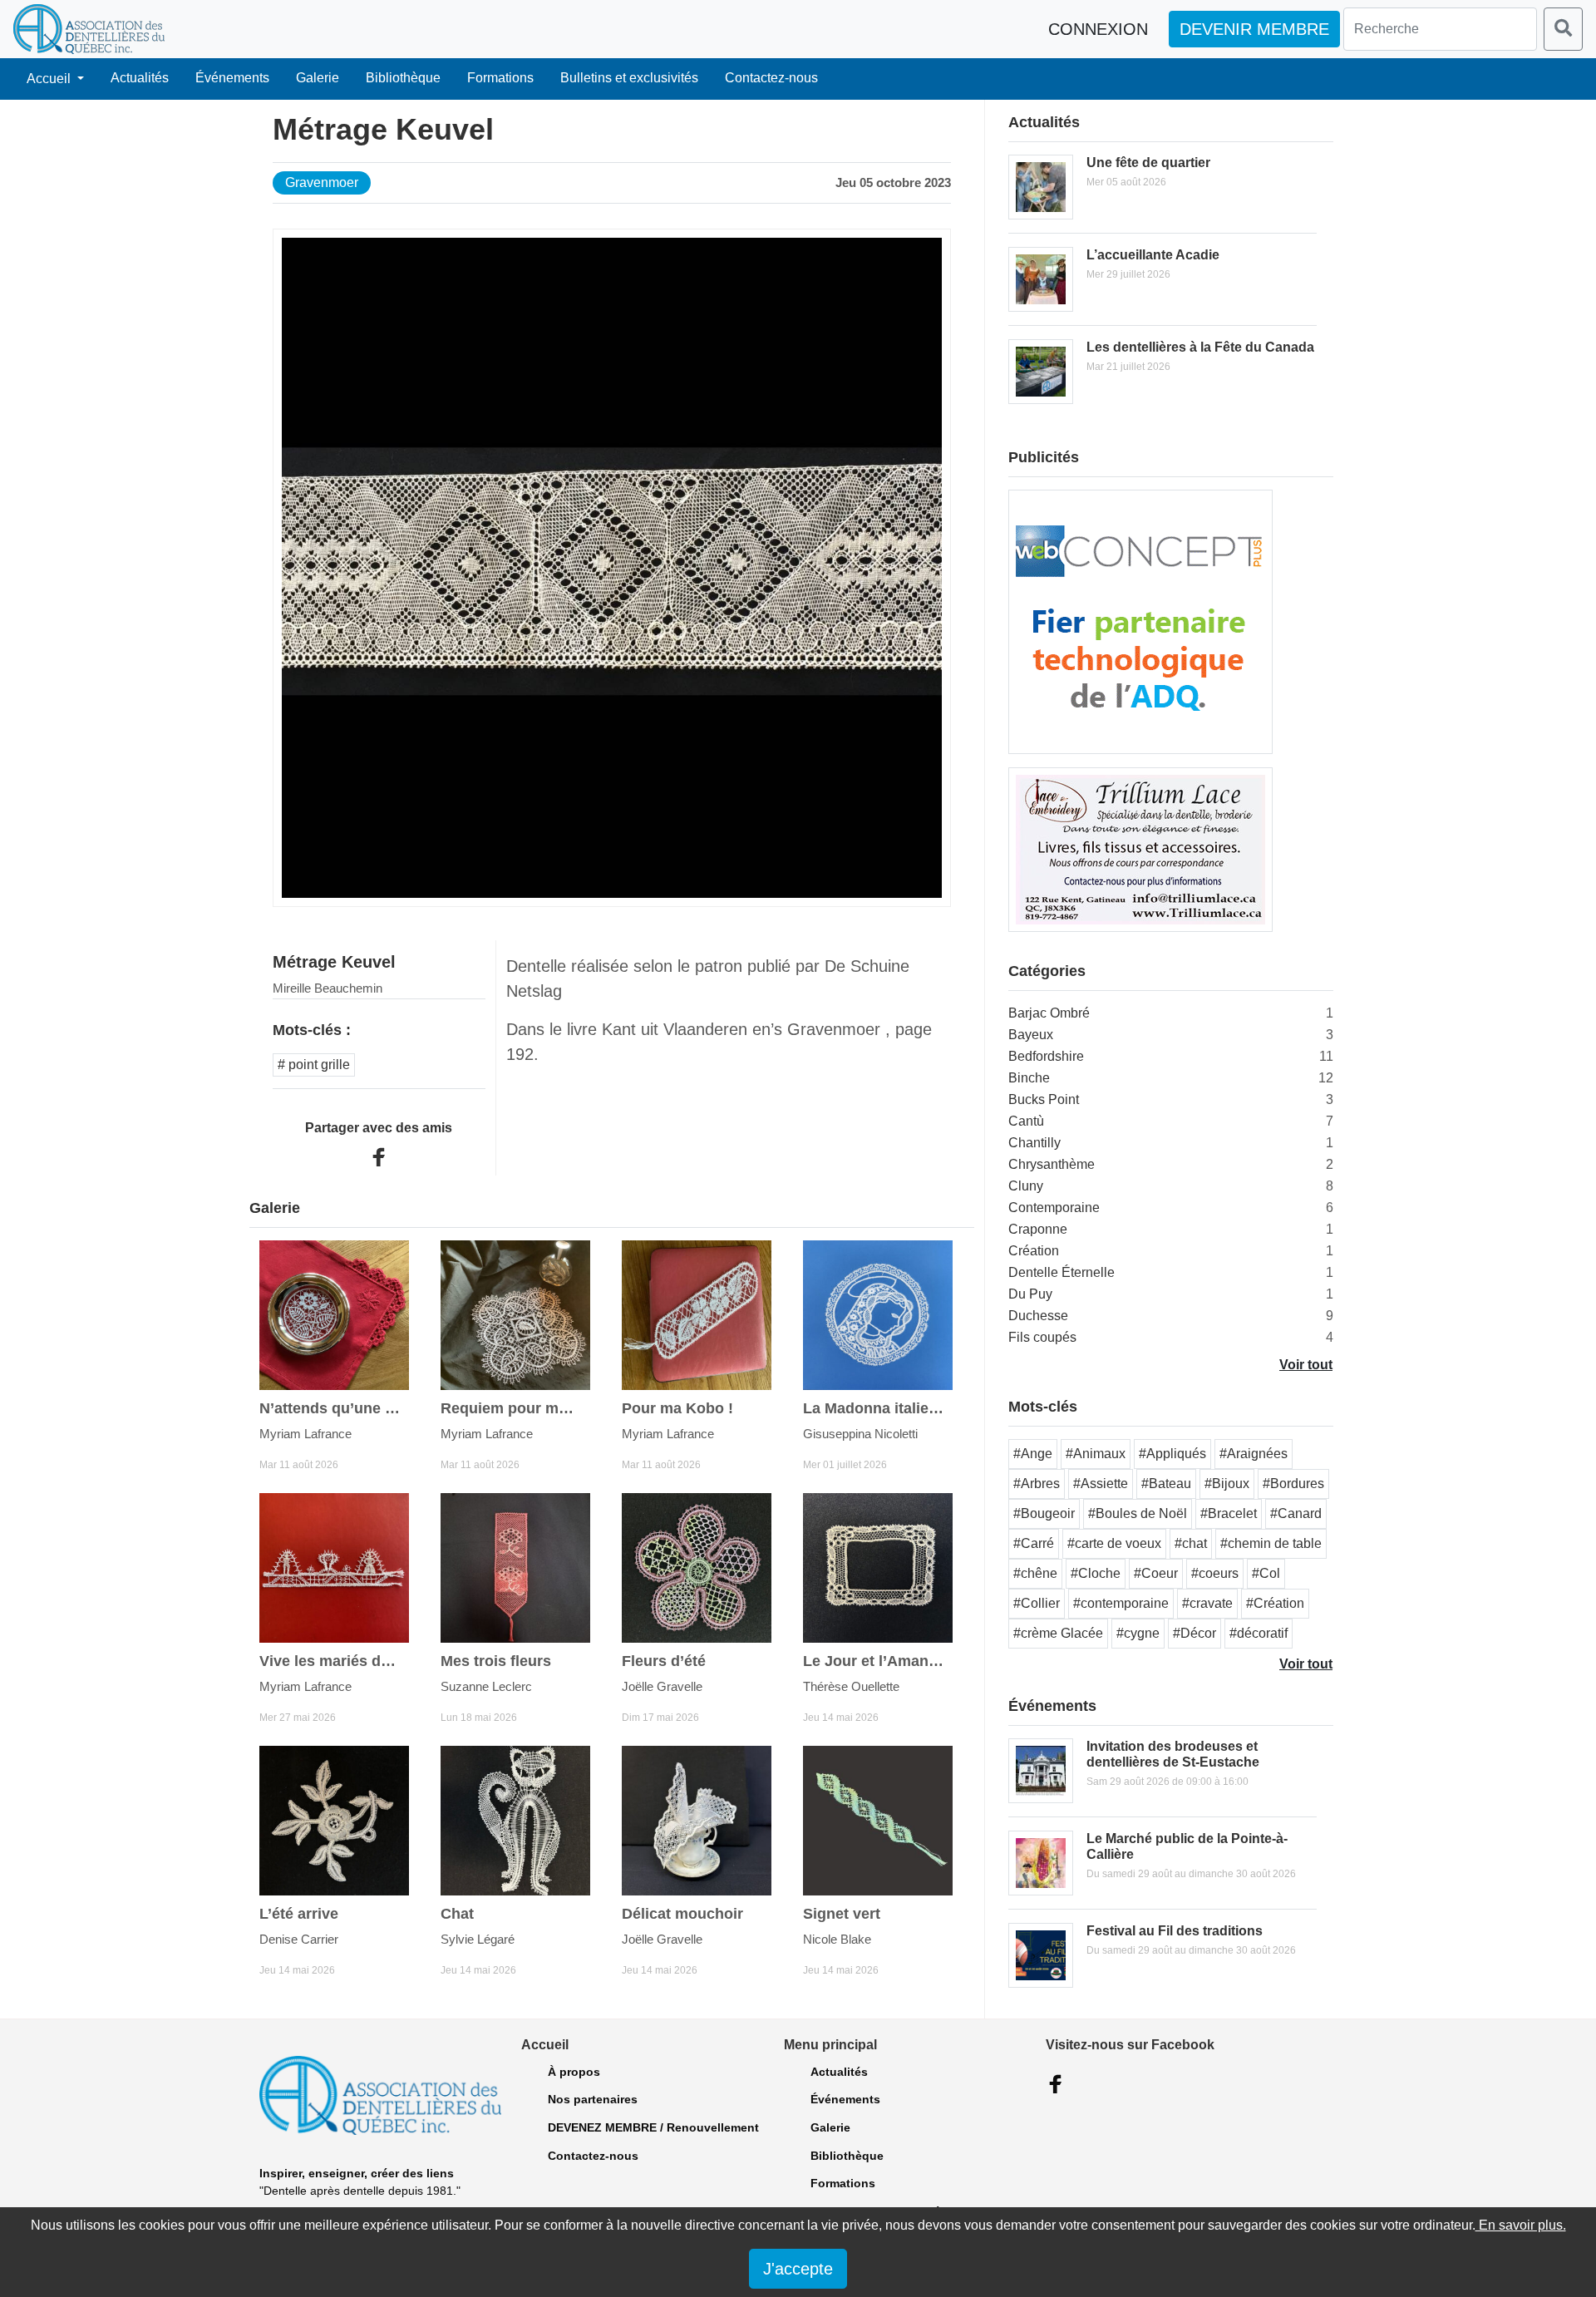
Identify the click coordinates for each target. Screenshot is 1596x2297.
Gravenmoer (322, 182)
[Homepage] (89, 29)
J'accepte (798, 2269)
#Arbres (1037, 1484)
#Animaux (1096, 1454)
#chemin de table (1271, 1543)
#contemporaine (1121, 1603)
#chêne (1035, 1573)
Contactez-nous (771, 78)
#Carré (1034, 1543)
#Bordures (1293, 1484)
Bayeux (1031, 1035)
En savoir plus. (1521, 2225)
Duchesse (1038, 1316)
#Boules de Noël (1138, 1513)
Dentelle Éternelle (1062, 1272)
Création (1034, 1251)
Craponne (1038, 1229)
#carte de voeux (1114, 1543)
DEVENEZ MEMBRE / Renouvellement (653, 2127)
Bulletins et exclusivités (629, 78)
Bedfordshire (1046, 1056)
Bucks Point (1044, 1099)
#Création (1275, 1603)
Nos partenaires (593, 2099)
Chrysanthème (1052, 1164)
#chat (1191, 1543)
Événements (232, 78)
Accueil (50, 79)
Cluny (1026, 1186)
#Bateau (1166, 1484)
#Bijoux (1227, 1484)
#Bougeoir (1044, 1513)
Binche (1029, 1078)
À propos (574, 2072)
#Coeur (1156, 1573)
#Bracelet (1229, 1513)
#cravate (1207, 1603)
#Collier (1037, 1603)
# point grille (314, 1065)
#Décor (1195, 1633)
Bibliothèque (403, 78)
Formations (500, 78)
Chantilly (1034, 1143)
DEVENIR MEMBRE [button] (1254, 29)
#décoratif (1259, 1633)
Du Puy (1030, 1294)
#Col (1266, 1573)
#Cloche (1096, 1573)
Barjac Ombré (1049, 1013)
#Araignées (1254, 1454)
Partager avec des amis (379, 1128)
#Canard (1296, 1513)
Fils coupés (1042, 1337)
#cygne (1138, 1633)
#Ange (1033, 1454)
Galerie (318, 78)
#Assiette (1101, 1484)
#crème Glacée (1058, 1633)
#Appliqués (1172, 1454)
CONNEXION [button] (1098, 29)
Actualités (140, 78)
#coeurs (1215, 1573)
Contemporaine (1054, 1208)
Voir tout (1306, 1365)
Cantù (1026, 1121)
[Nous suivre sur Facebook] (1056, 2084)
